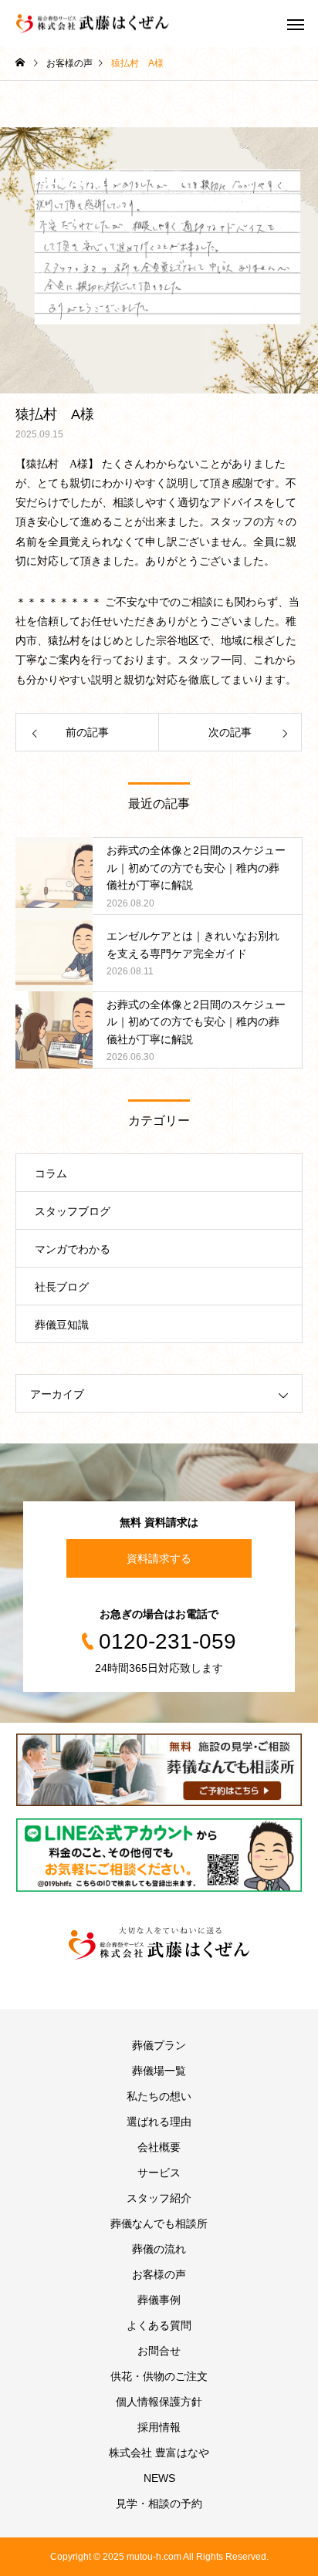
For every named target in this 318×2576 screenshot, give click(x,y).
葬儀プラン (159, 2045)
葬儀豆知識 (62, 1325)
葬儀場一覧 (159, 2071)
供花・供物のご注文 (159, 2376)
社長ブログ (62, 1287)
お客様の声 (159, 2274)
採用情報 (159, 2427)
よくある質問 (159, 2325)
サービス (159, 2173)
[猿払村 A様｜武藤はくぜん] (93, 24)
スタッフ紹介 (159, 2198)
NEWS (159, 2478)
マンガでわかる (73, 1249)
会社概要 (159, 2147)
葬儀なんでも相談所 (159, 2223)
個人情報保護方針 (159, 2402)
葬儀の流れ (159, 2249)
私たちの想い (159, 2096)
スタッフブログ (73, 1211)
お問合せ (159, 2351)
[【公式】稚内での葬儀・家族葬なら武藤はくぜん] (159, 1943)
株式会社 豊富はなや (159, 2453)
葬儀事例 (159, 2300)
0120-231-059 (167, 1641)
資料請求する (159, 1558)
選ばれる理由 (159, 2122)
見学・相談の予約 (159, 2503)
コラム (51, 1173)
